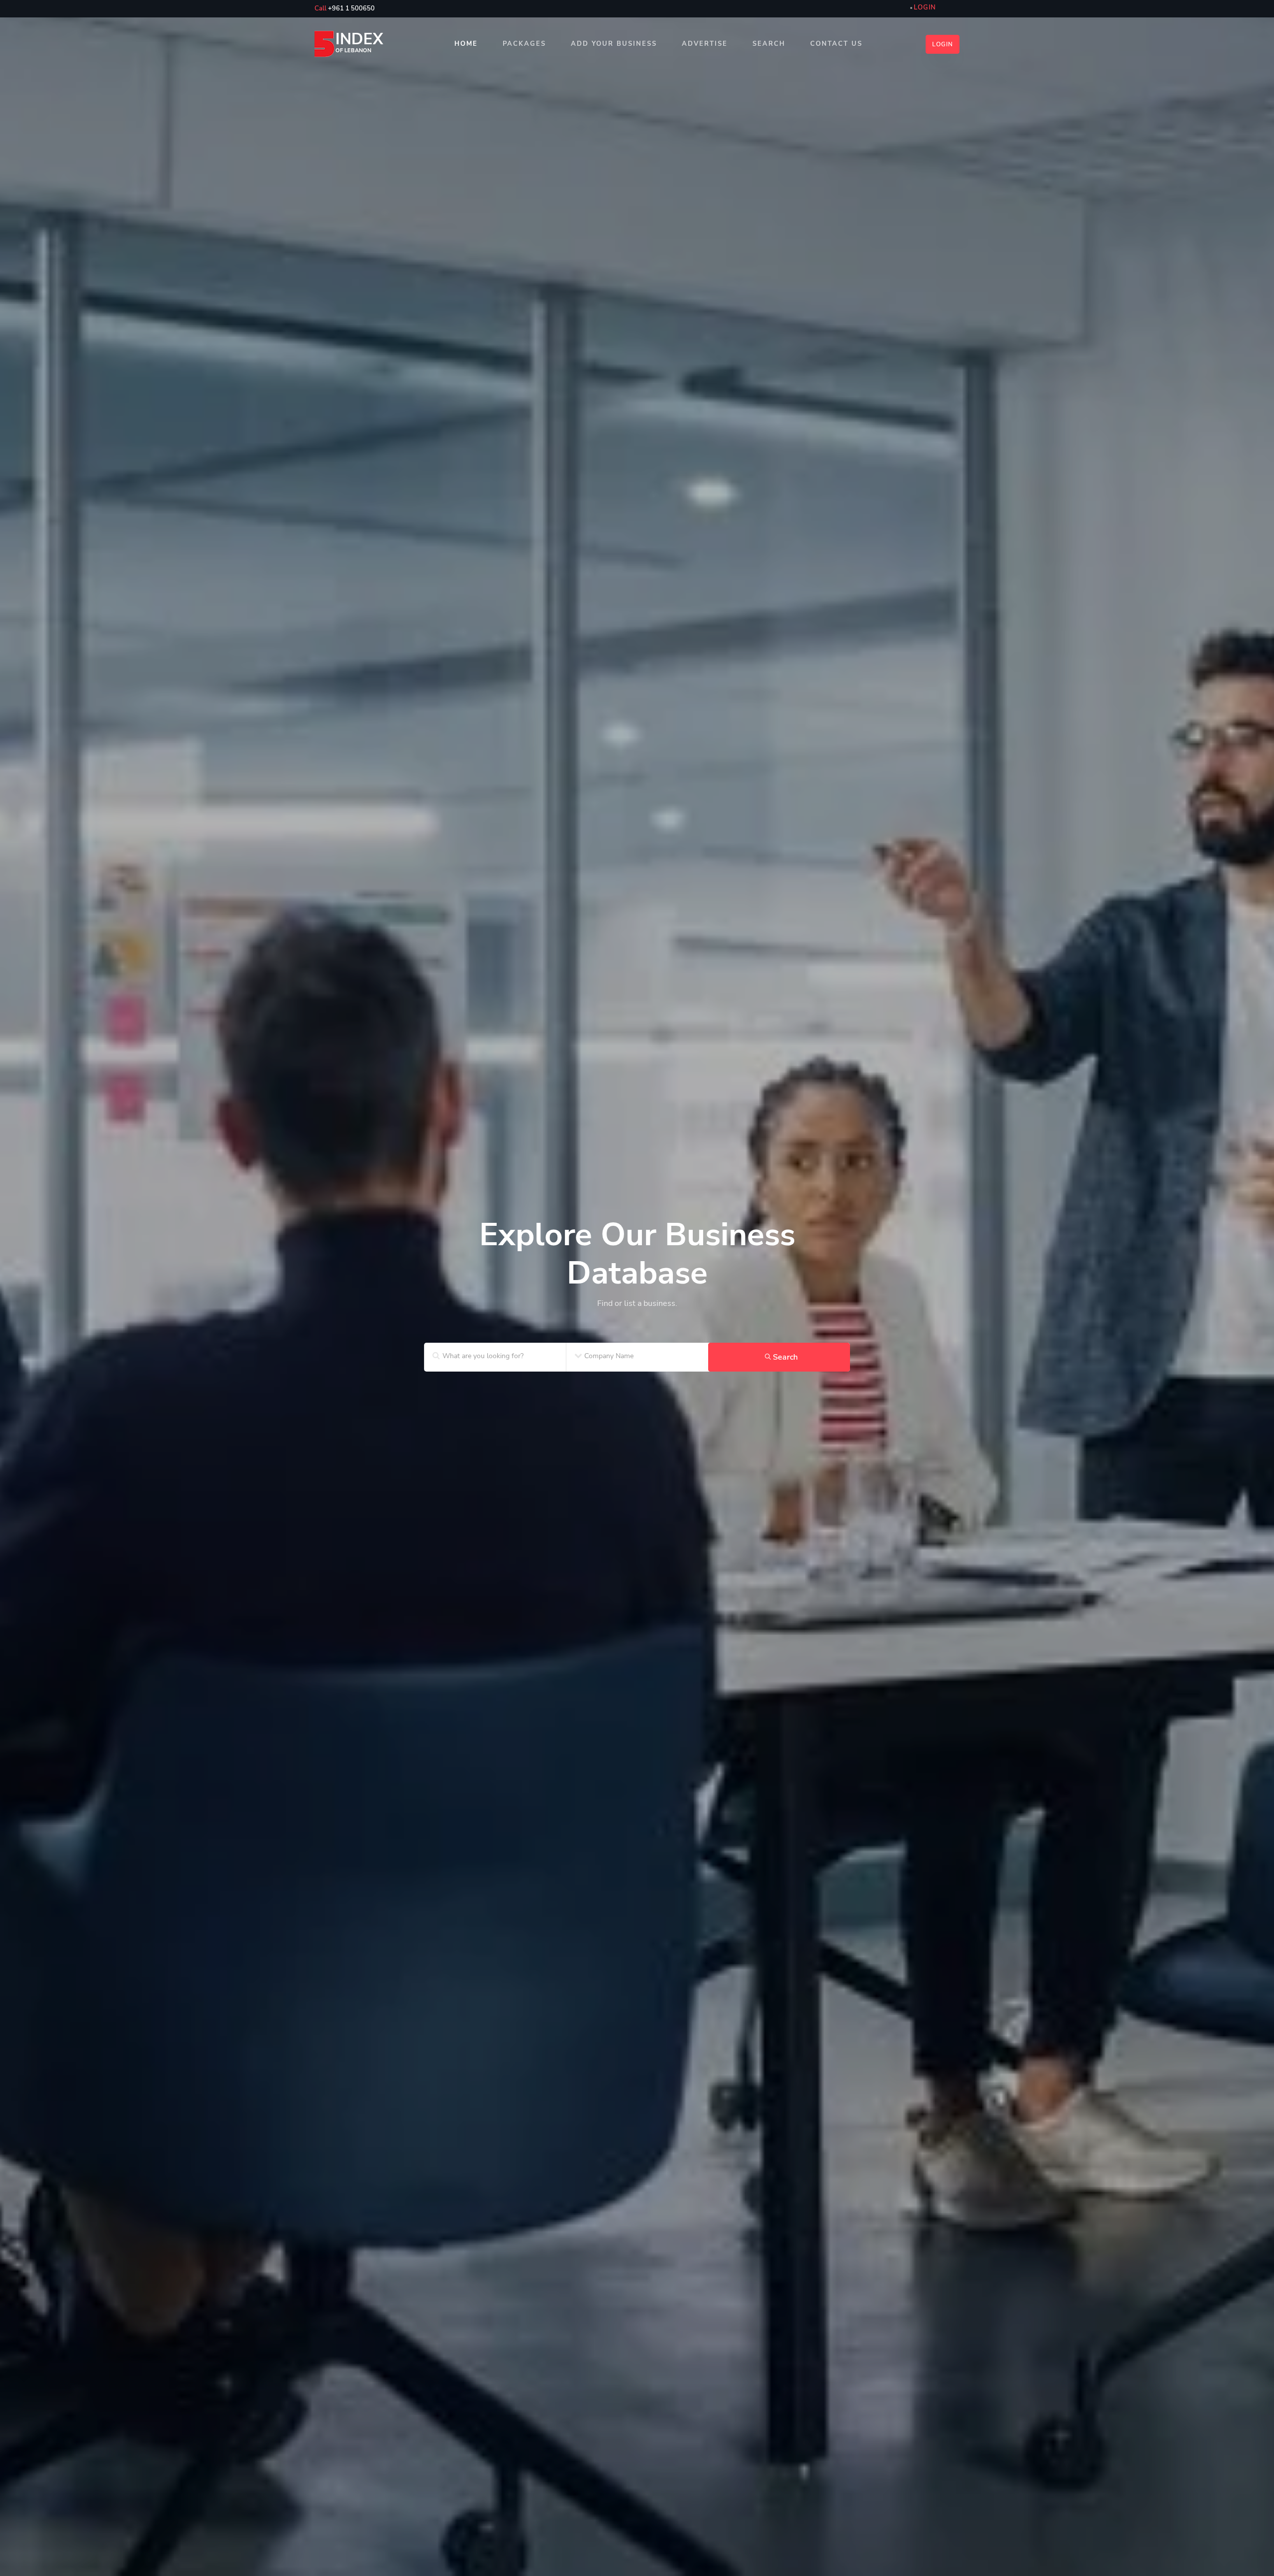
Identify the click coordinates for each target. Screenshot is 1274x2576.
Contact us (836, 44)
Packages (524, 44)
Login (943, 44)
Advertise (705, 44)
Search (769, 44)
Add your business (614, 44)
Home (466, 44)
